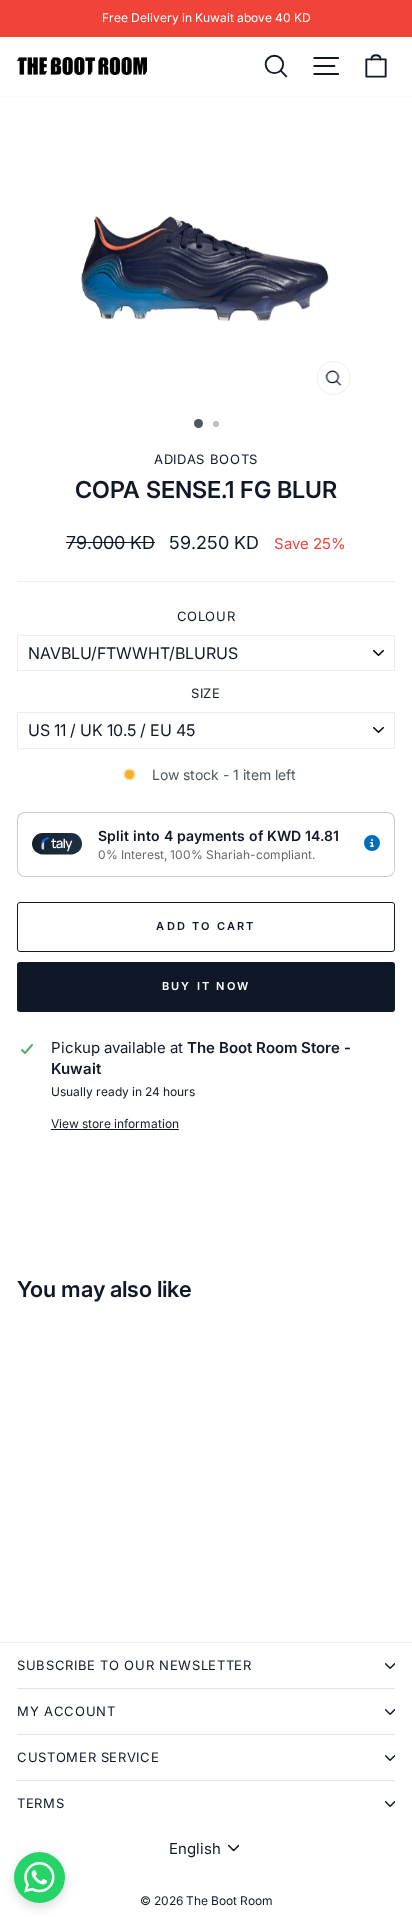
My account (66, 1711)
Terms (40, 1803)
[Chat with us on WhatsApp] (39, 1877)
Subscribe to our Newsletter (134, 1665)
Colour (206, 616)
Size (206, 693)
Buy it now (206, 986)
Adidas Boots (206, 459)
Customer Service (88, 1757)
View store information (115, 1123)
